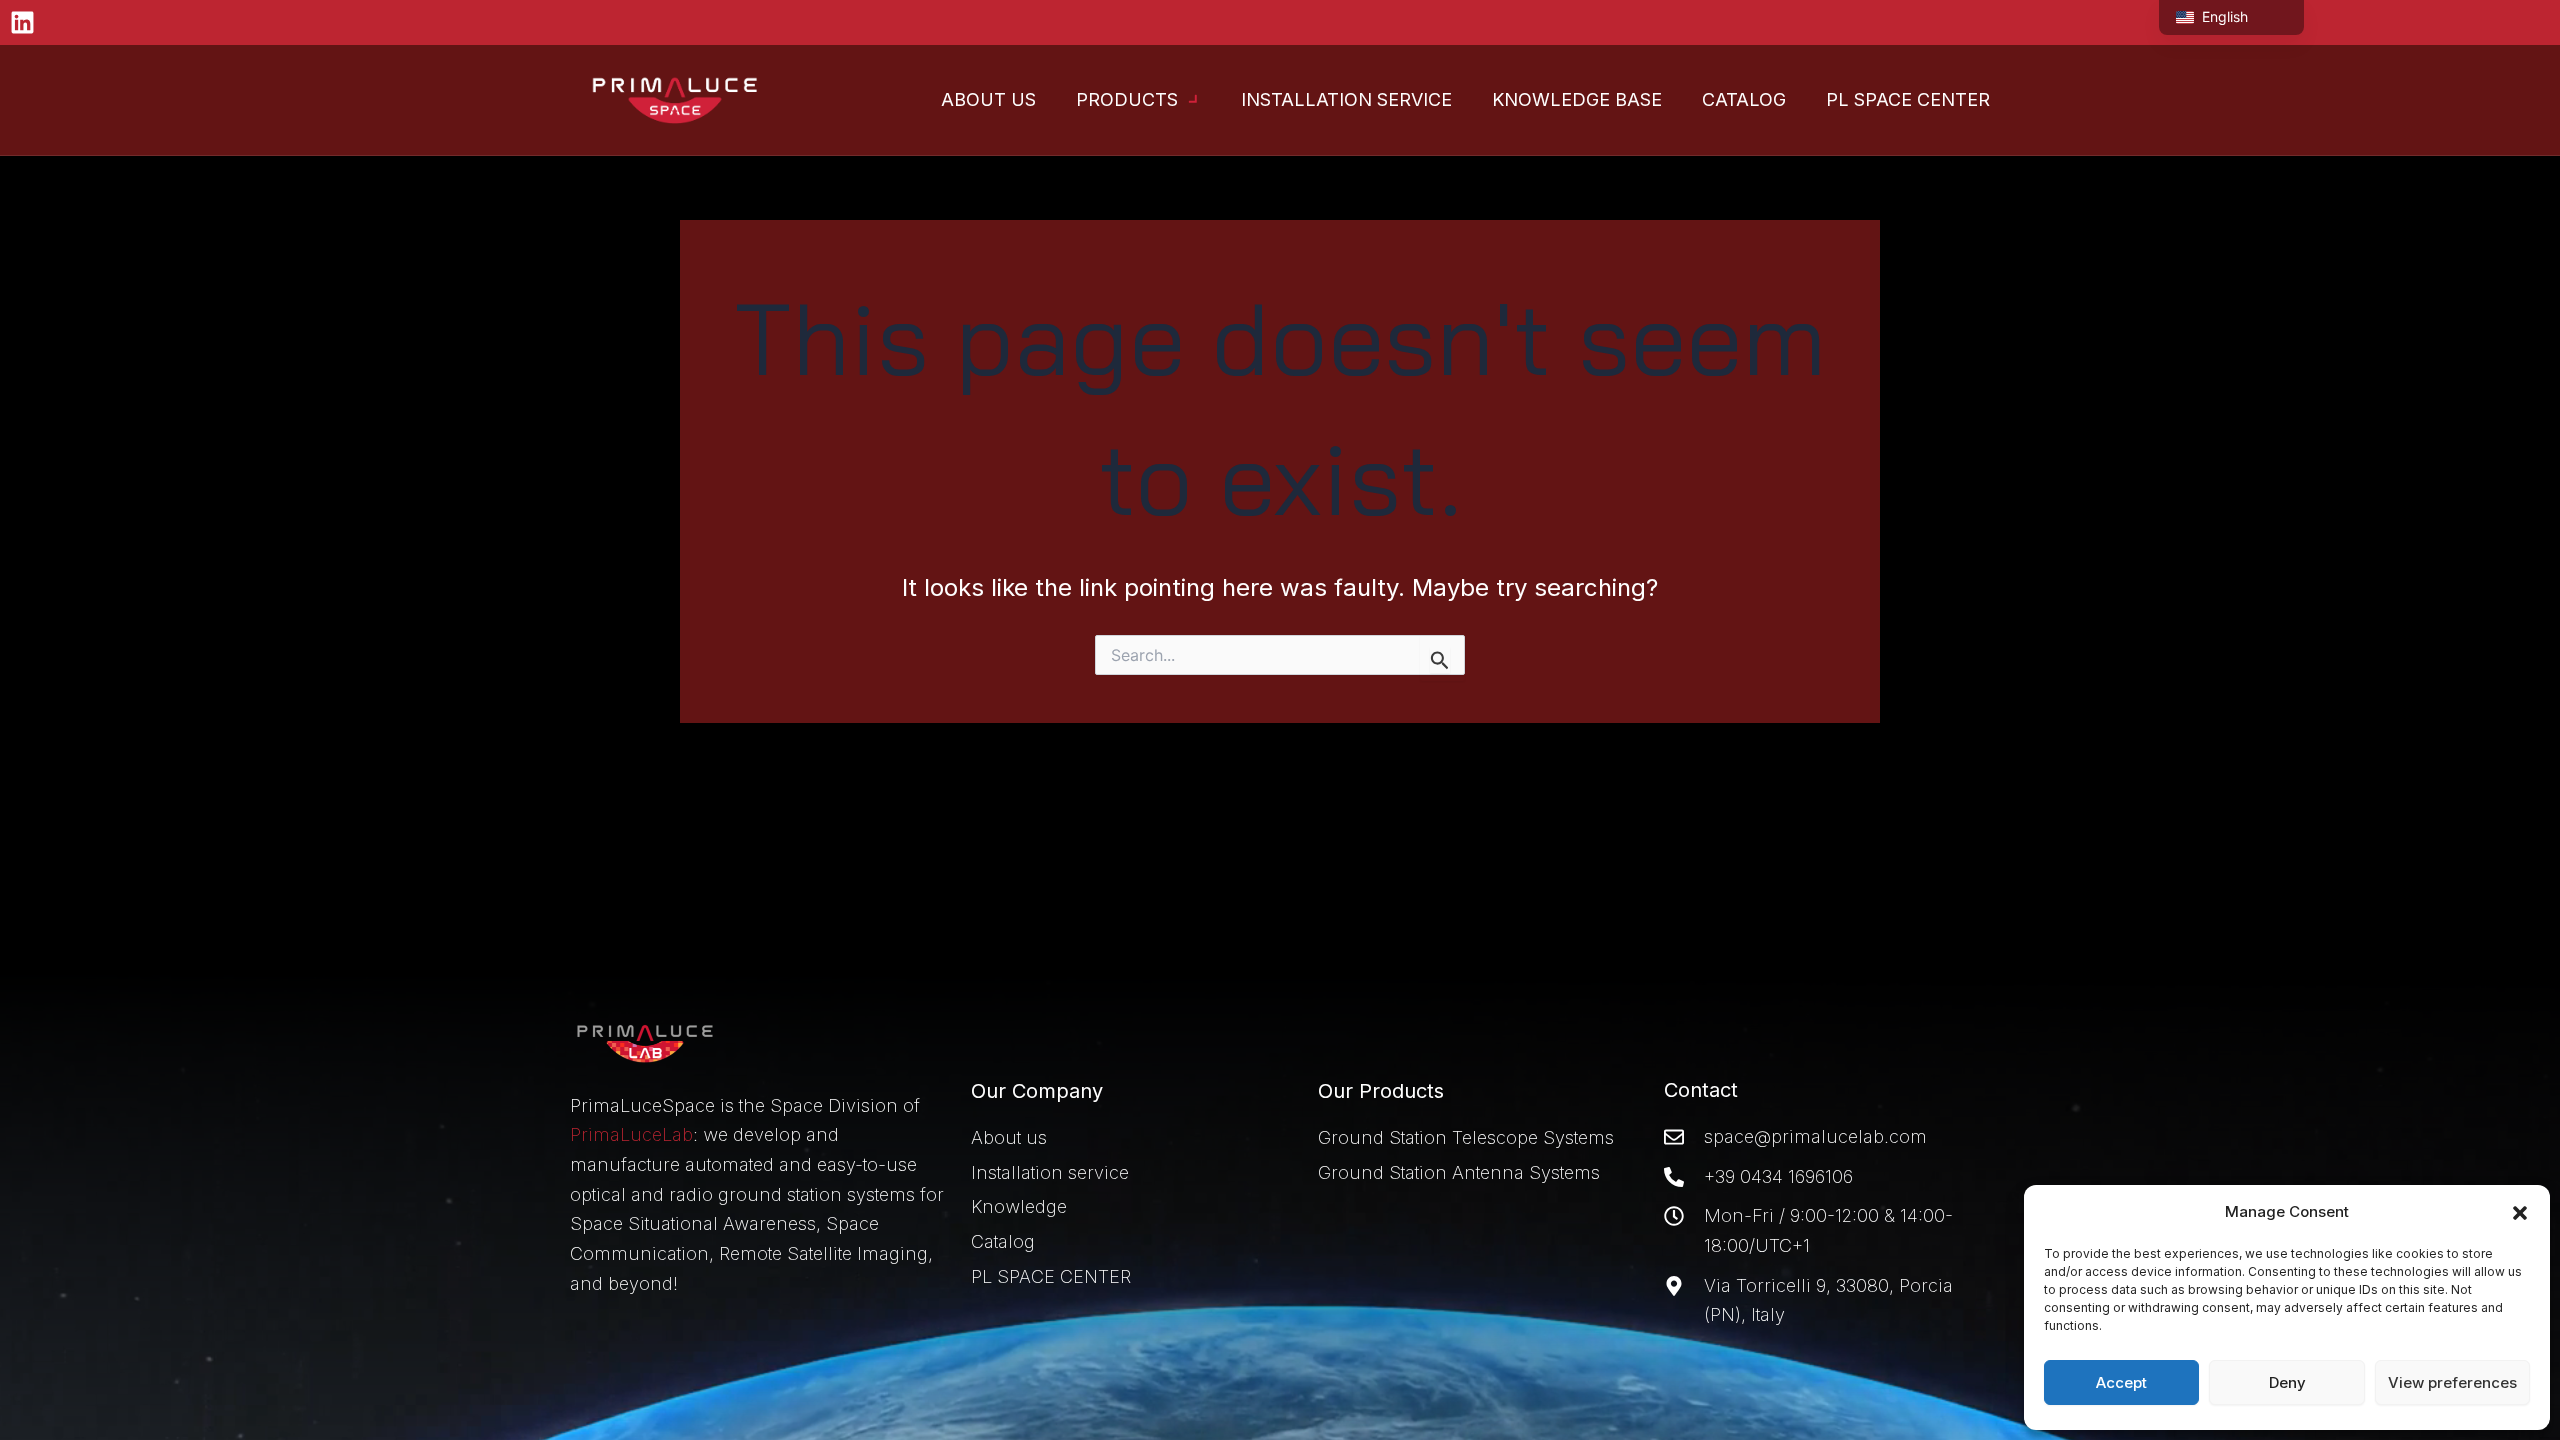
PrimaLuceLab (631, 1134)
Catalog (1744, 99)
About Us (988, 99)
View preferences (2452, 1382)
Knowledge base (1577, 99)
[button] (2520, 1213)
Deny (2287, 1382)
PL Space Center (1908, 99)
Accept (2121, 1382)
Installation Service (1346, 99)
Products (1127, 99)
